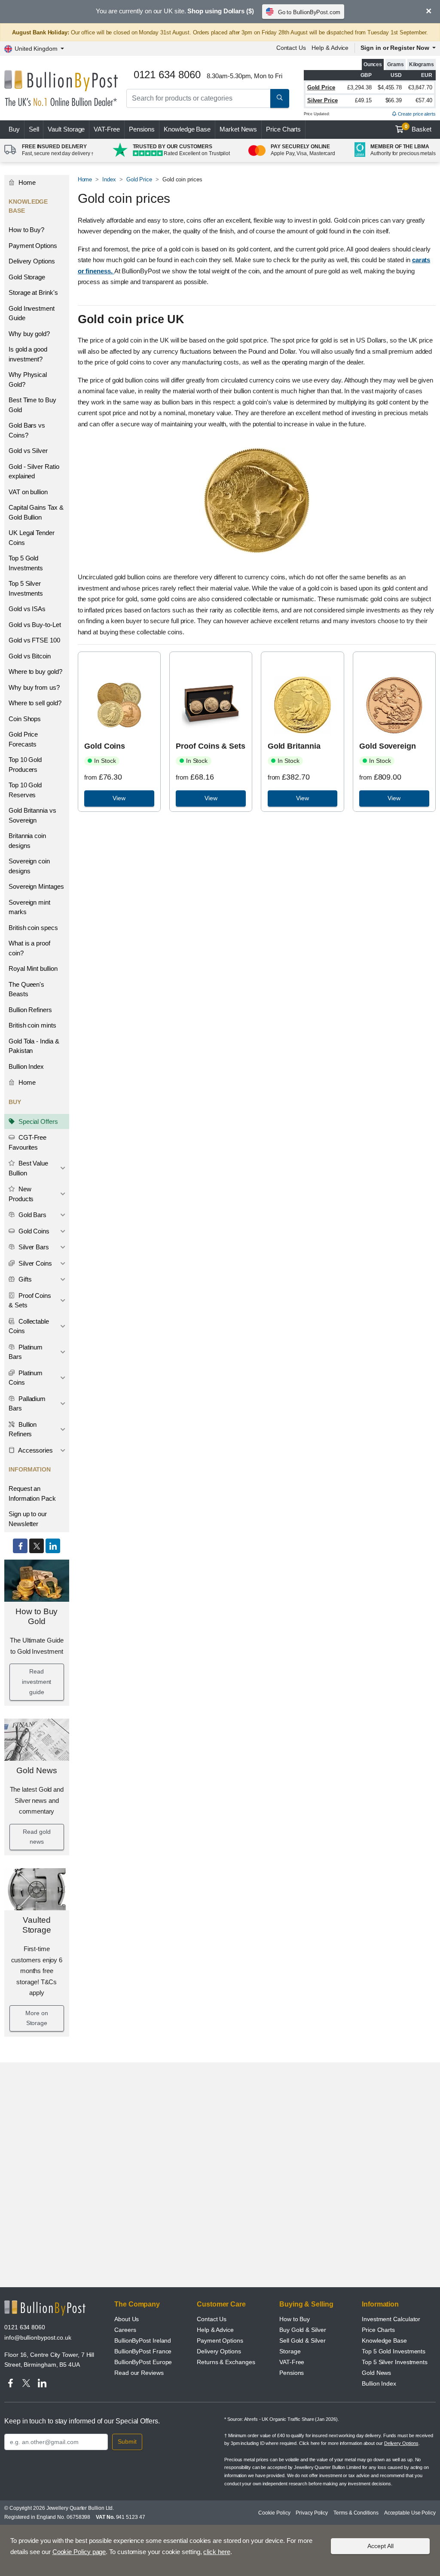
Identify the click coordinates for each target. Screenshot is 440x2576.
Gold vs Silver (28, 451)
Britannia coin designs (27, 841)
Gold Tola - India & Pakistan (34, 1046)
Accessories (35, 1450)
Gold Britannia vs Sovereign (32, 815)
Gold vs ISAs (27, 609)
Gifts (24, 1279)
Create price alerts (416, 114)
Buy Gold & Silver (303, 2330)
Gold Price (321, 87)
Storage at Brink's (33, 292)
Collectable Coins (29, 1326)
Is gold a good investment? (28, 354)
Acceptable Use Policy (410, 2513)
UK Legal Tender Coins (32, 538)
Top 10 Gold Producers (25, 765)
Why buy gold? (29, 334)
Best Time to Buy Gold (32, 405)
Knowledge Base (187, 129)
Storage (290, 2351)
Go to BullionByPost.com (309, 12)
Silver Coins (34, 1263)
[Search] (280, 98)
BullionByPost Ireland (143, 2340)
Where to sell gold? (35, 703)
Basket (418, 128)
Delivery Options (32, 261)
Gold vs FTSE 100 (34, 640)
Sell (34, 129)
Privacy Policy (312, 2513)
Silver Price (322, 100)
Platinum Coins (26, 1378)
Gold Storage (27, 277)
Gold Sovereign (388, 746)
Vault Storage (66, 129)
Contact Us (291, 48)
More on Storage (37, 2018)
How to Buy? (26, 230)
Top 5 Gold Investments (26, 563)
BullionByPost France (143, 2351)
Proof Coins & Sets (30, 1300)
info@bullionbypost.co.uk (38, 2337)
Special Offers (37, 1121)
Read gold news (37, 1837)
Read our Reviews (139, 2373)
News (238, 129)
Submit (127, 2441)
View (119, 798)
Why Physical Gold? (28, 379)
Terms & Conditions (356, 2513)
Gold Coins (33, 1231)
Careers (125, 2330)
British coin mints (32, 1025)
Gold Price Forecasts (23, 739)
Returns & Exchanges (226, 2362)
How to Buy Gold (37, 1616)
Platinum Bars (26, 1352)
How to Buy (295, 2319)
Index (109, 179)
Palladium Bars (27, 1404)
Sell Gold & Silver (302, 2340)
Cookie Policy (274, 2513)
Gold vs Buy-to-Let (35, 625)
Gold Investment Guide (32, 313)
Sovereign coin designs (29, 866)
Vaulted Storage (37, 1925)
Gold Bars (32, 1215)
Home (26, 182)
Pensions (142, 129)
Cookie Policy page (79, 2552)
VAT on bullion (28, 492)
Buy (14, 129)
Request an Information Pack (32, 1493)
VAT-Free (107, 129)
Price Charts (283, 129)
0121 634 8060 (25, 2327)
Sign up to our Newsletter (28, 1519)
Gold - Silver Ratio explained (34, 471)
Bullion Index (26, 1066)
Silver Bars (33, 1247)
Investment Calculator (391, 2319)
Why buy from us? (34, 687)
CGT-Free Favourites (27, 1142)
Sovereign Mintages (36, 886)
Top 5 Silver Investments (26, 588)
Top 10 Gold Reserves (25, 790)
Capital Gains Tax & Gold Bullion (36, 512)
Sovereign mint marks (29, 907)
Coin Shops (25, 719)
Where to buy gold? (35, 672)
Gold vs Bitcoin (30, 656)
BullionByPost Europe (143, 2362)
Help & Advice (330, 48)
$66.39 (394, 100)
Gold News (37, 1770)
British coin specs (33, 928)
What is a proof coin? (29, 948)
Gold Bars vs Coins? (27, 430)
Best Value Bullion (28, 1168)
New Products (21, 1194)
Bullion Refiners (30, 1010)
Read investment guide (37, 1682)
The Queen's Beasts (26, 989)
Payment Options (33, 246)
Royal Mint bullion (33, 968)
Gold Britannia (294, 746)
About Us (127, 2319)
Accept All (380, 2546)
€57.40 (424, 100)
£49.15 (363, 100)
